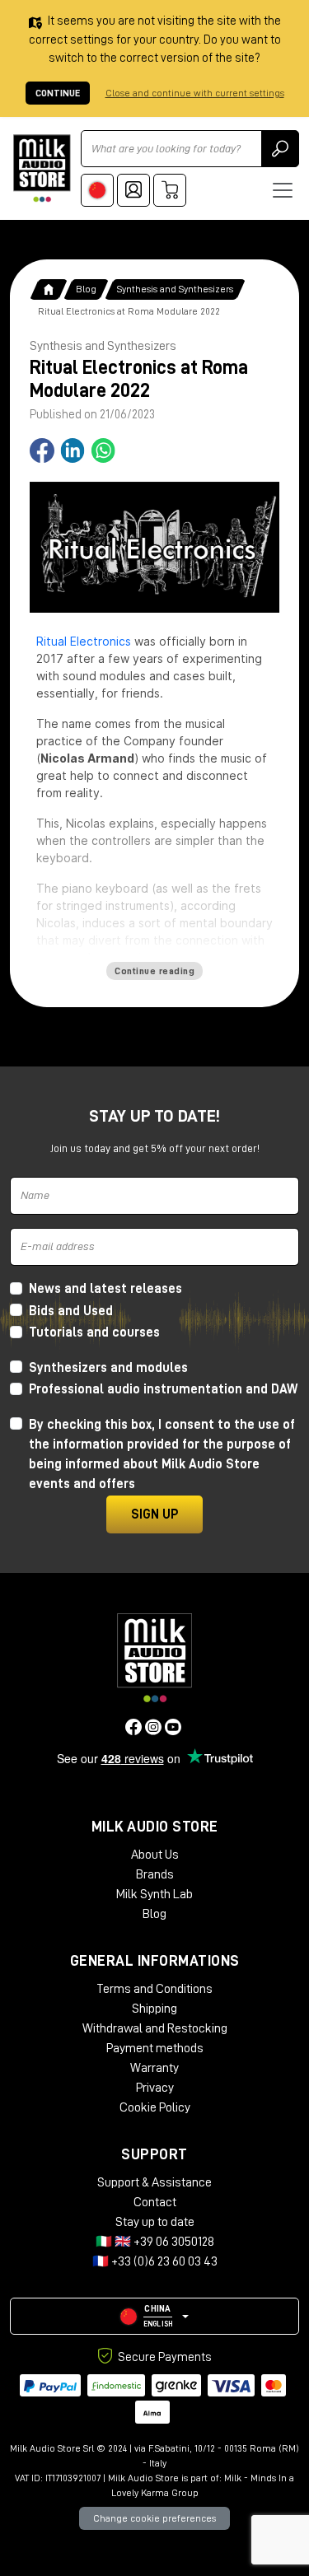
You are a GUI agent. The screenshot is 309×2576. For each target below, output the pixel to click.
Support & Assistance (154, 2182)
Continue (58, 93)
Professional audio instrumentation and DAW (163, 1389)
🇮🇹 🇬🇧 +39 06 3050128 (155, 2242)
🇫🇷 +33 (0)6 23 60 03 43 (155, 2261)
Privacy (155, 2088)
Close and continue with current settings (195, 93)
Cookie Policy (155, 2107)
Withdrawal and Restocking (155, 2028)
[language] (97, 190)
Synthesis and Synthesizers (175, 289)
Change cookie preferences (154, 2518)
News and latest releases (105, 1289)
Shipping (154, 2009)
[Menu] (283, 190)
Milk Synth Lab (154, 1894)
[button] (154, 2316)
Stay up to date (155, 2222)
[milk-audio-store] (42, 168)
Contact (155, 2202)
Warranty (154, 2068)
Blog (86, 289)
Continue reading (154, 971)
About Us (155, 1855)
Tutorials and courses (94, 1332)
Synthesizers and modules (108, 1368)
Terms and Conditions (154, 1989)
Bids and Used (71, 1311)
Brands (155, 1874)
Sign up (154, 1514)
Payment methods (155, 2048)
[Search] (280, 149)
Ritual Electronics (84, 641)
